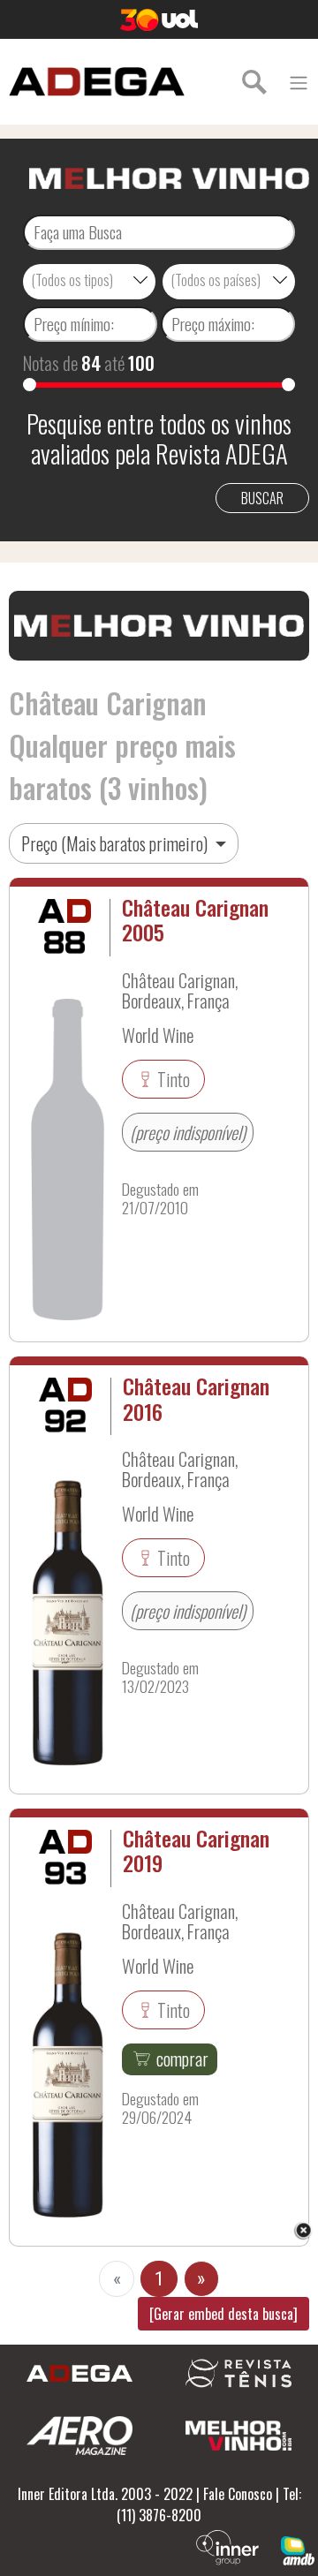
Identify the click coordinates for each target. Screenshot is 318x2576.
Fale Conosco (238, 2494)
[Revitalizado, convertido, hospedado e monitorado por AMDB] (298, 2549)
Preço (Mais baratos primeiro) (116, 843)
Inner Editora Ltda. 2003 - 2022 (105, 2494)
